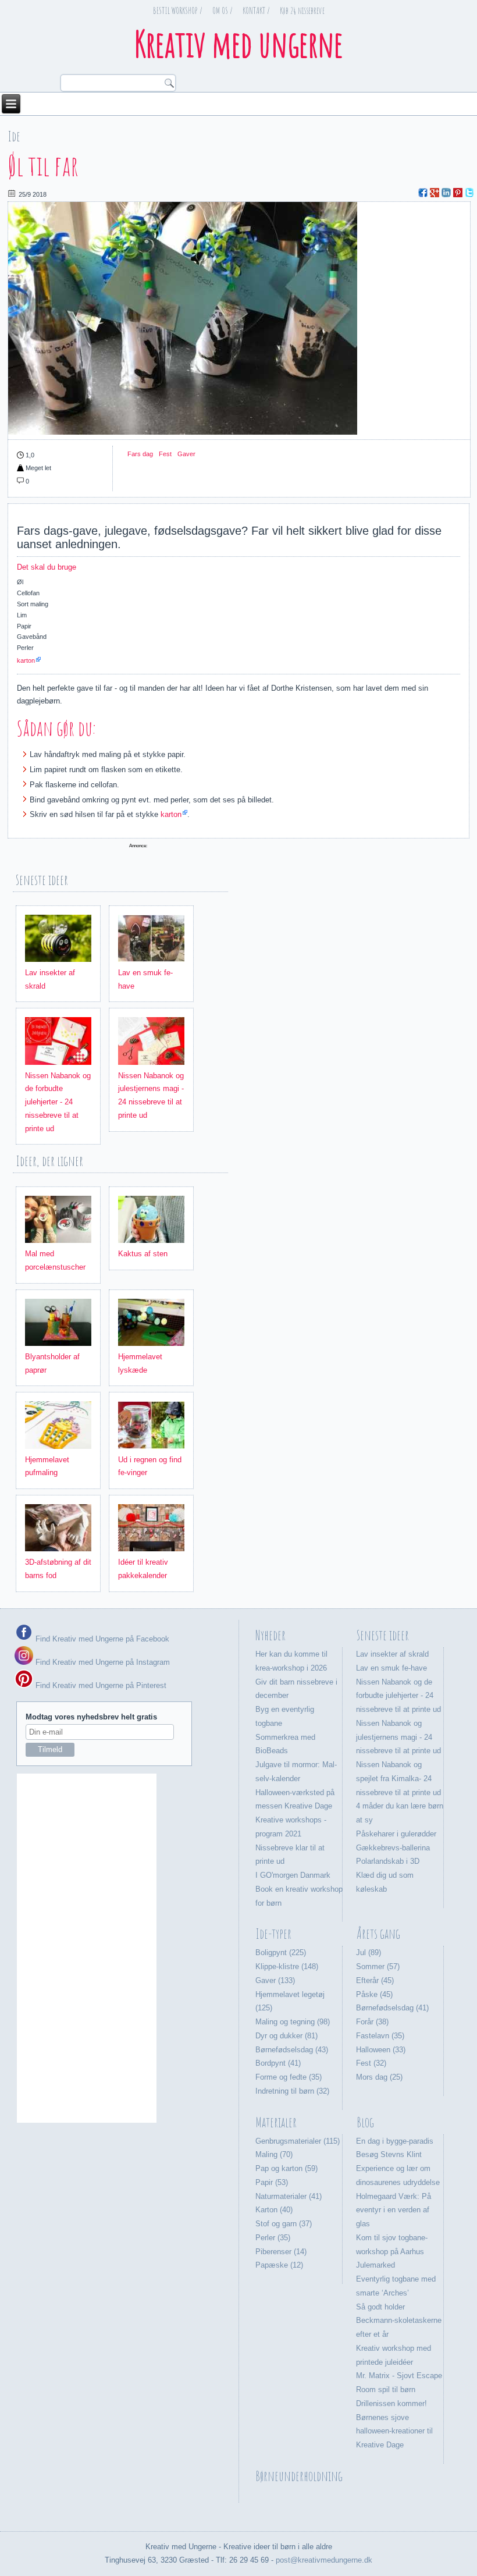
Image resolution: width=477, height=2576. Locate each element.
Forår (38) (372, 2022)
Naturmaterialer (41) (289, 2196)
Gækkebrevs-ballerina (393, 1848)
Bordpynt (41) (278, 2063)
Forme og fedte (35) (289, 2077)
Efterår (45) (375, 1980)
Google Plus (435, 193)
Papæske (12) (279, 2265)
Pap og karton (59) (286, 2168)
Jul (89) (369, 1953)
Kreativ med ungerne (238, 44)
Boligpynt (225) (281, 1953)
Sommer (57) (378, 1966)
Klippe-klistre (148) (287, 1966)
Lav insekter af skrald (392, 1654)
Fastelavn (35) (380, 2036)
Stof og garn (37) (284, 2224)
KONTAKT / (256, 10)
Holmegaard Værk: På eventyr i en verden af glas (394, 2210)
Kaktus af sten (143, 1254)
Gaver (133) (275, 1980)
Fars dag (140, 454)
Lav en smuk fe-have (391, 1668)
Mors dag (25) (379, 2077)
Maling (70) (274, 2154)
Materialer (276, 2122)
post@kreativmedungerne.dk (324, 2560)
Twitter (469, 193)
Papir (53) (272, 2182)
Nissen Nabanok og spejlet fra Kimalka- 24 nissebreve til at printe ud (398, 1779)
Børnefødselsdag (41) (392, 2008)
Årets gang (378, 1934)
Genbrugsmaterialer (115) (298, 2141)
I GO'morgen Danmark (293, 1875)
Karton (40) (274, 2210)
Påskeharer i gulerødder (396, 1834)
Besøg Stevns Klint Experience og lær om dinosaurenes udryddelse (398, 2168)
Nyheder (270, 1635)
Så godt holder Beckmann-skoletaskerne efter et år (399, 2321)
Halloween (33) (381, 2050)
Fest (165, 454)
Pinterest (458, 193)
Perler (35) (273, 2238)
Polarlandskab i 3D (388, 1861)
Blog (365, 2122)
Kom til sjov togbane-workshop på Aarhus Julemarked (392, 2252)
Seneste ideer (383, 1635)
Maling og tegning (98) (293, 2022)
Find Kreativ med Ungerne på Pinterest (100, 1685)
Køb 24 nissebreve (302, 10)
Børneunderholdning (299, 2476)
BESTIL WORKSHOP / (178, 10)
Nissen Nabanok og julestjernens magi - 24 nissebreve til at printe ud (398, 1737)
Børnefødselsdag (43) (292, 2050)
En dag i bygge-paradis (395, 2141)
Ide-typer (273, 1934)
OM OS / (223, 10)
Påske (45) (374, 1994)
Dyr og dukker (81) (286, 2036)
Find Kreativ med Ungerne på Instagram (102, 1662)
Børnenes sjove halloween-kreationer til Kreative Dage (394, 2431)
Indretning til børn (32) (292, 2091)
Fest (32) (371, 2063)
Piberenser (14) (281, 2252)
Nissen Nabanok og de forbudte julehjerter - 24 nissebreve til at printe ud (58, 1102)
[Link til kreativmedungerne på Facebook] (24, 1639)
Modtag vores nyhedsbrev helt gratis (91, 1717)
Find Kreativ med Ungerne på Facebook (101, 1639)
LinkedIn (446, 193)
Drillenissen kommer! (391, 2403)
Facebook (423, 193)
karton (26, 660)
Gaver (186, 454)
